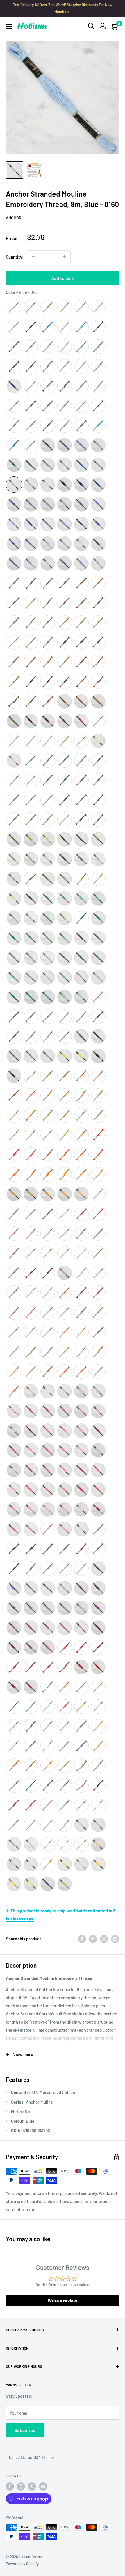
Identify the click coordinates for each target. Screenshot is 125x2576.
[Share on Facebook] (82, 1939)
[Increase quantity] (64, 257)
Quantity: (15, 257)
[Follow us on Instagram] (21, 2486)
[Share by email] (115, 1939)
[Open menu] (9, 26)
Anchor (14, 218)
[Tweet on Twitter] (104, 1939)
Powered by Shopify (22, 2564)
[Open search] (91, 26)
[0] (114, 26)
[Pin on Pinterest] (93, 1939)
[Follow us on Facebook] (10, 2486)
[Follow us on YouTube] (43, 2486)
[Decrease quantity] (33, 257)
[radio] (14, 307)
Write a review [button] (63, 2301)
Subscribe (25, 2430)
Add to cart (63, 278)
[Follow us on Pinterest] (32, 2486)
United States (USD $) (27, 2457)
